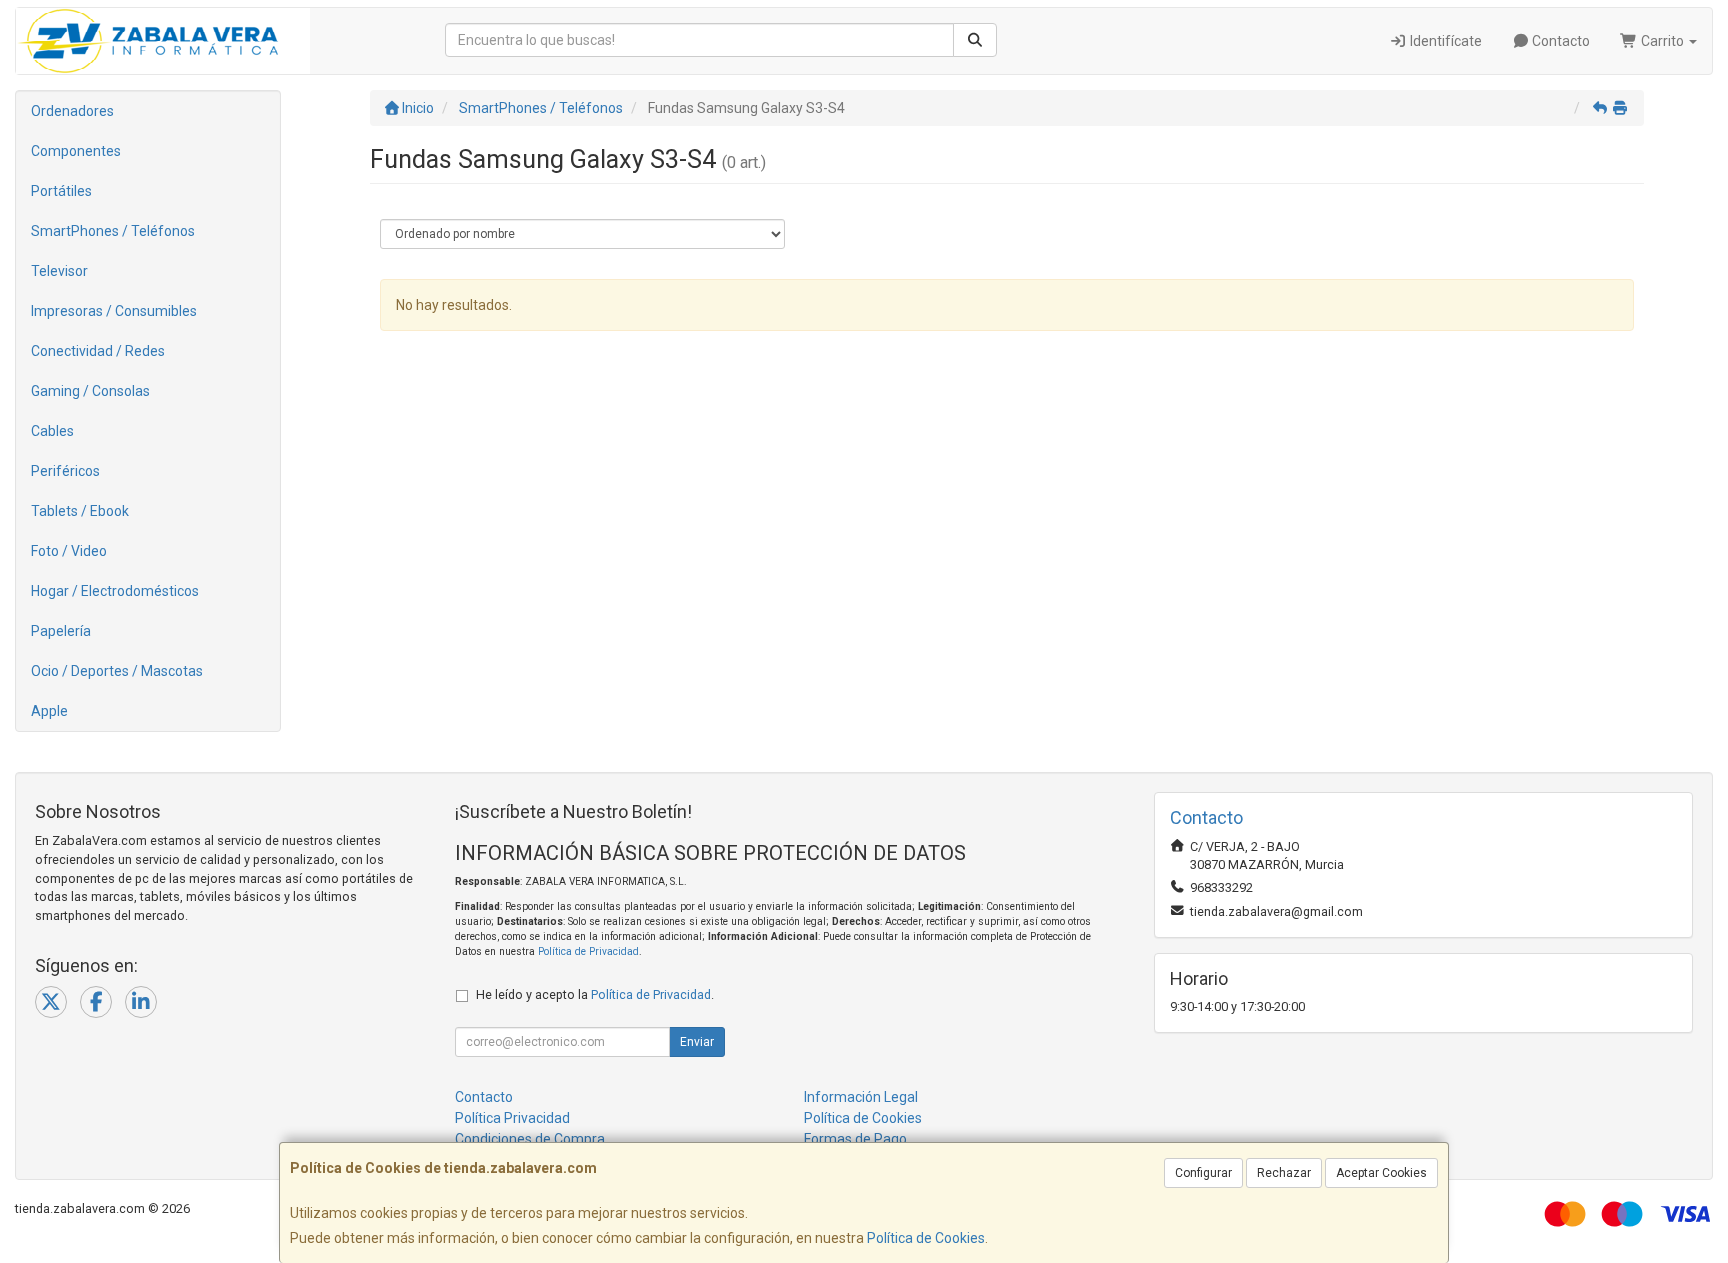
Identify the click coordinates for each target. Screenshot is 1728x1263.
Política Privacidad (512, 1118)
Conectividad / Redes (98, 351)
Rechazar (1284, 1173)
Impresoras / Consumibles (114, 311)
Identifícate (1444, 41)
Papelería (61, 631)
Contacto (1559, 41)
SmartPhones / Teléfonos (113, 231)
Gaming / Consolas (90, 391)
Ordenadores (72, 111)
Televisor (59, 271)
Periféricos (65, 471)
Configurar (1203, 1173)
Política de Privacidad (588, 951)
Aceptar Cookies (1381, 1173)
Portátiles (61, 191)
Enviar (697, 1042)
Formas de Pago (855, 1139)
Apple (49, 711)
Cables (52, 431)
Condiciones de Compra (530, 1139)
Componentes (76, 151)
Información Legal (861, 1097)
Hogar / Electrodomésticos (115, 591)
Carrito (1662, 41)
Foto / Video (69, 551)
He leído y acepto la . (595, 994)
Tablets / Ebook (80, 511)
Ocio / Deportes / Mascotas (117, 671)
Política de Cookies (926, 1238)
